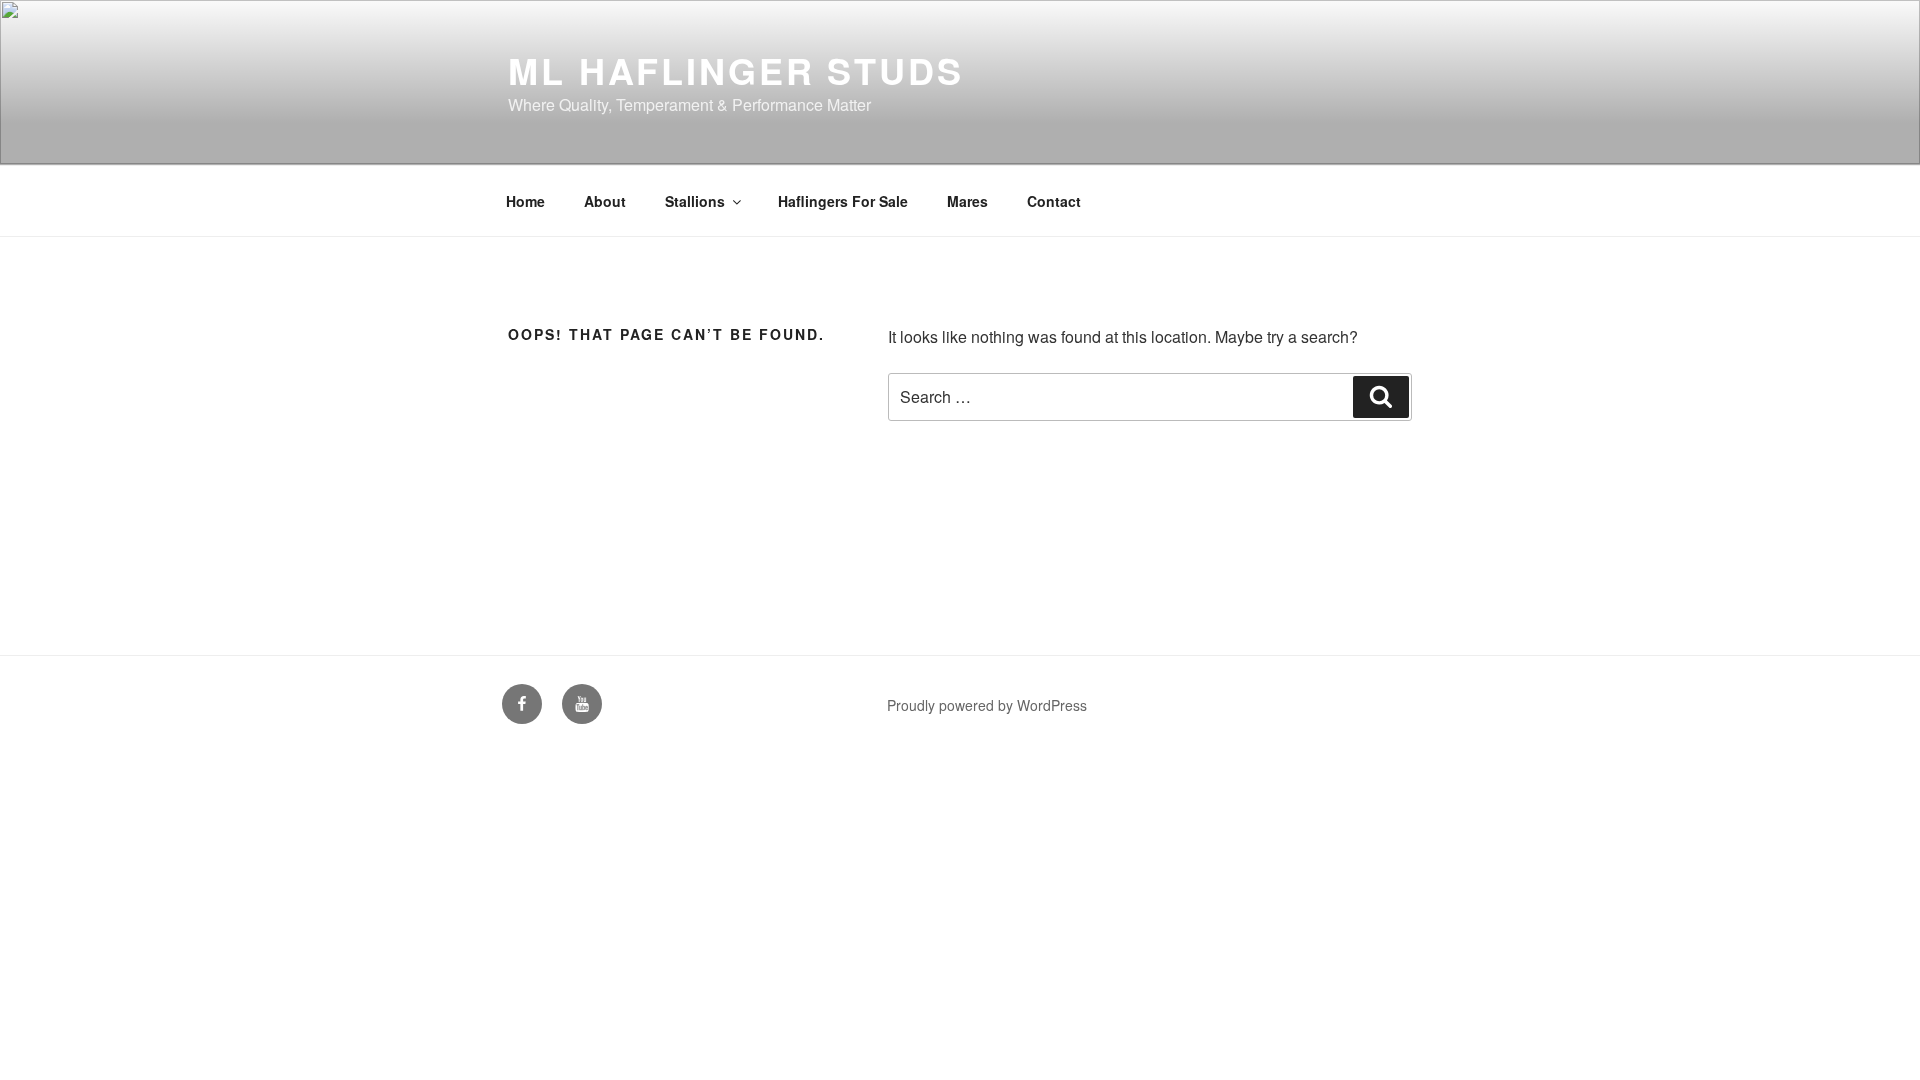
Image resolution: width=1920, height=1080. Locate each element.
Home (525, 201)
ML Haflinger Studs (736, 70)
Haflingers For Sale (843, 201)
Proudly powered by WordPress (987, 705)
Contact (1054, 201)
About (605, 201)
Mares (967, 201)
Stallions (695, 201)
